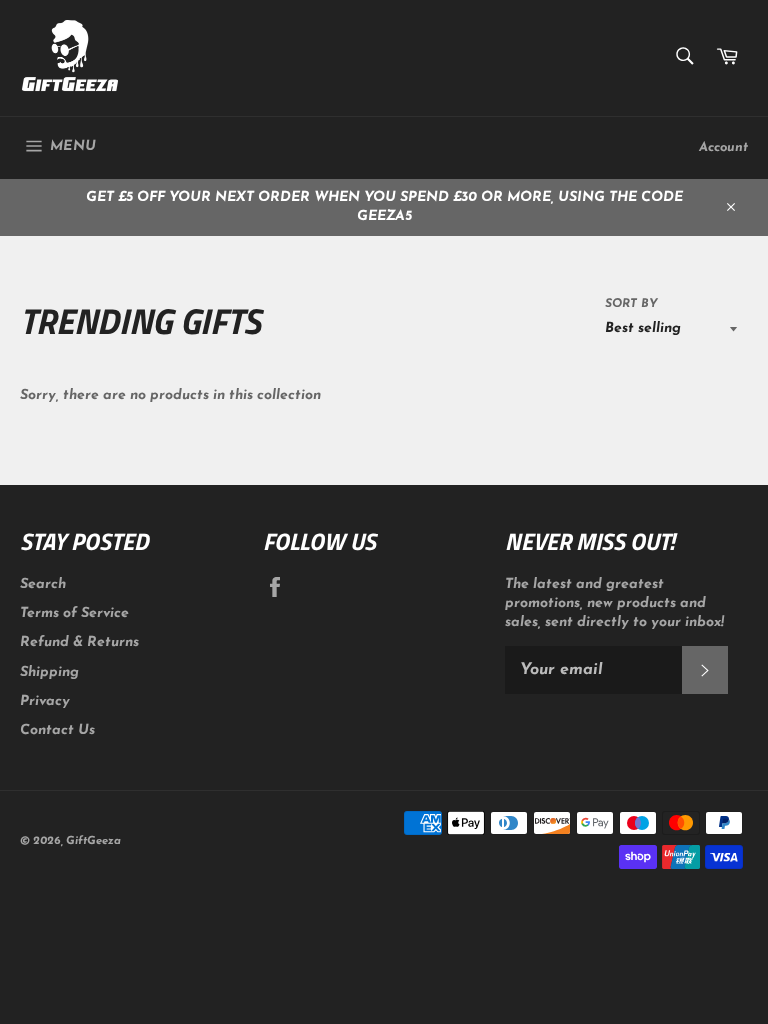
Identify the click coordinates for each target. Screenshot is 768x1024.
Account (723, 147)
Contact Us (57, 730)
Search (43, 584)
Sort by (631, 304)
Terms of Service (74, 613)
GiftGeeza (93, 841)
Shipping (49, 672)
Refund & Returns (79, 642)
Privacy (45, 701)
